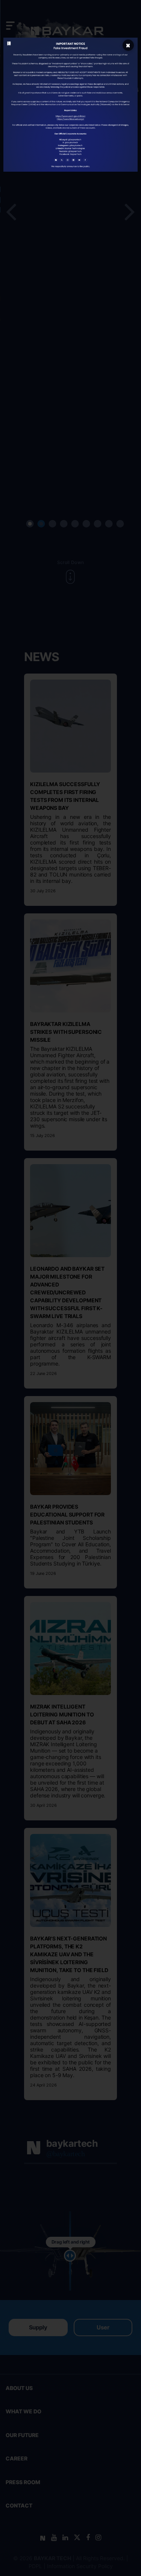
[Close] (128, 45)
